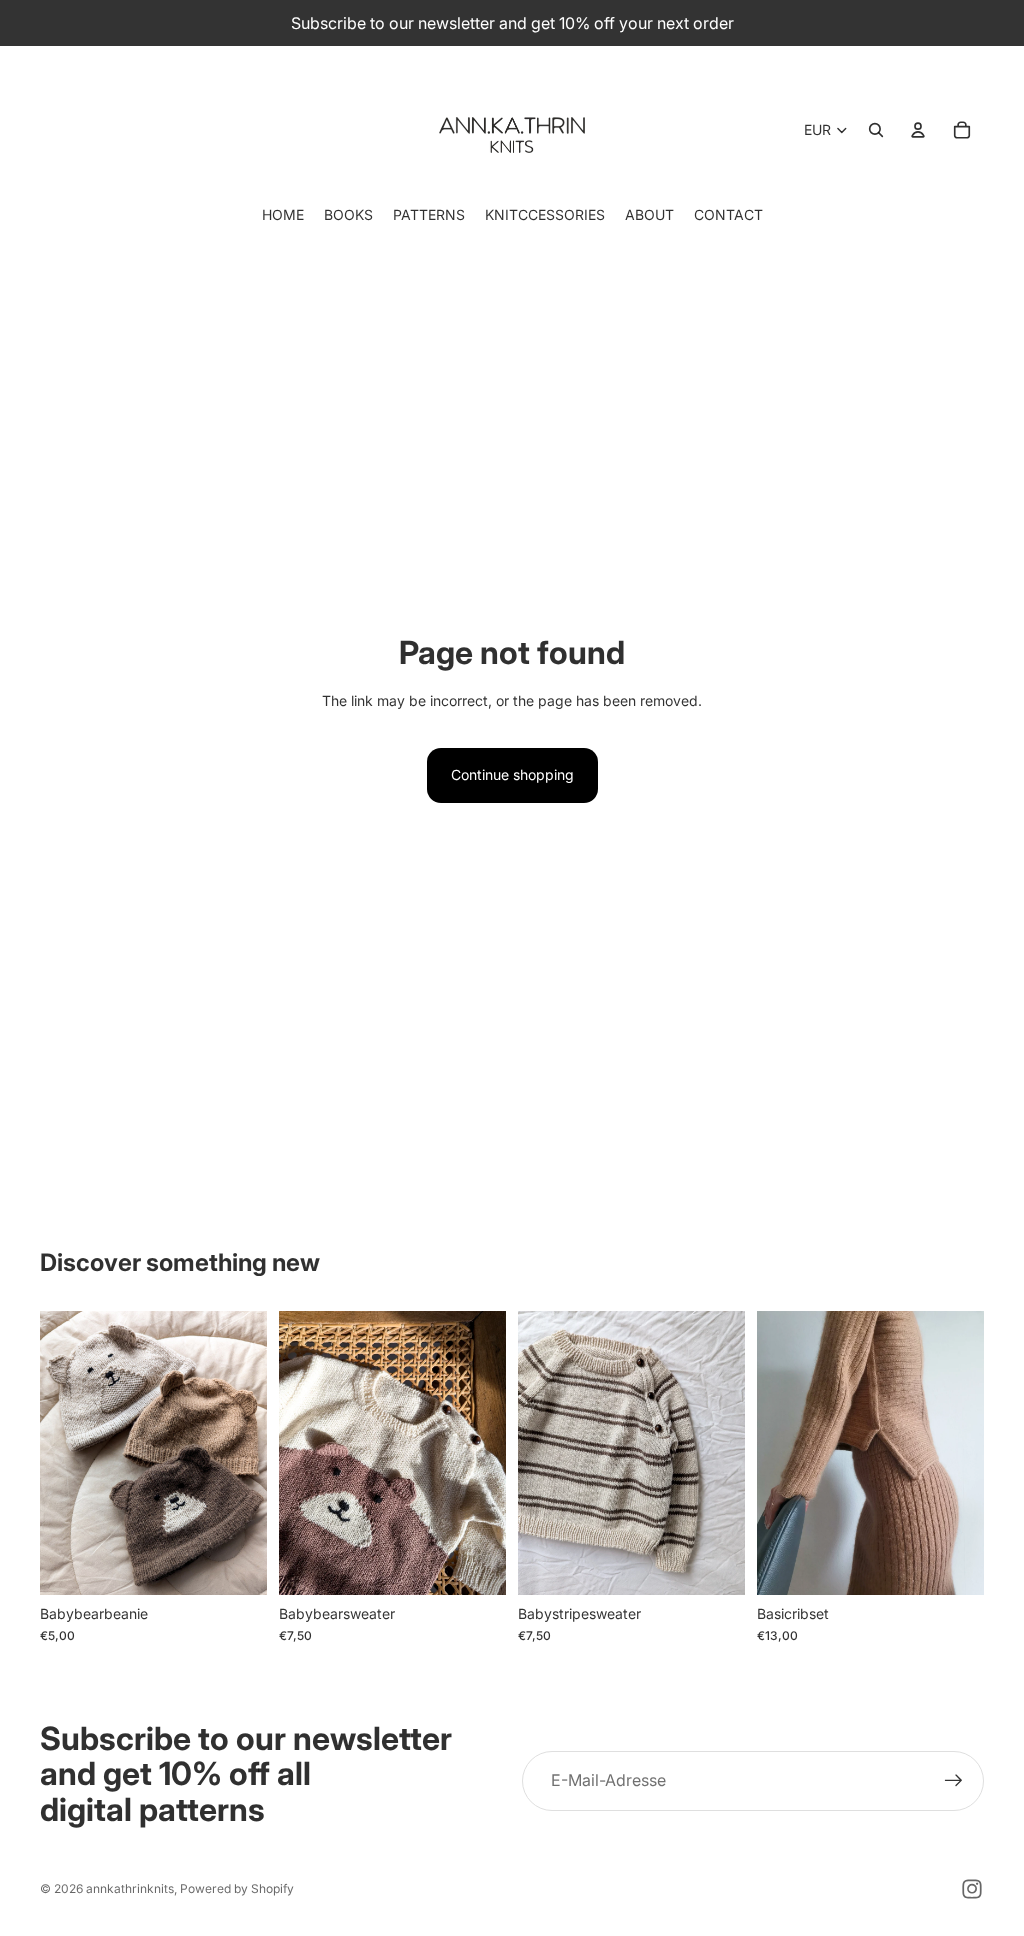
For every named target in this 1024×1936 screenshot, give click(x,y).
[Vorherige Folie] (62, 1452)
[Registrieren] (954, 1781)
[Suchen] (876, 130)
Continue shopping (512, 774)
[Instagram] (972, 1889)
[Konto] (918, 130)
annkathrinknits (130, 1888)
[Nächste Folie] (245, 1452)
